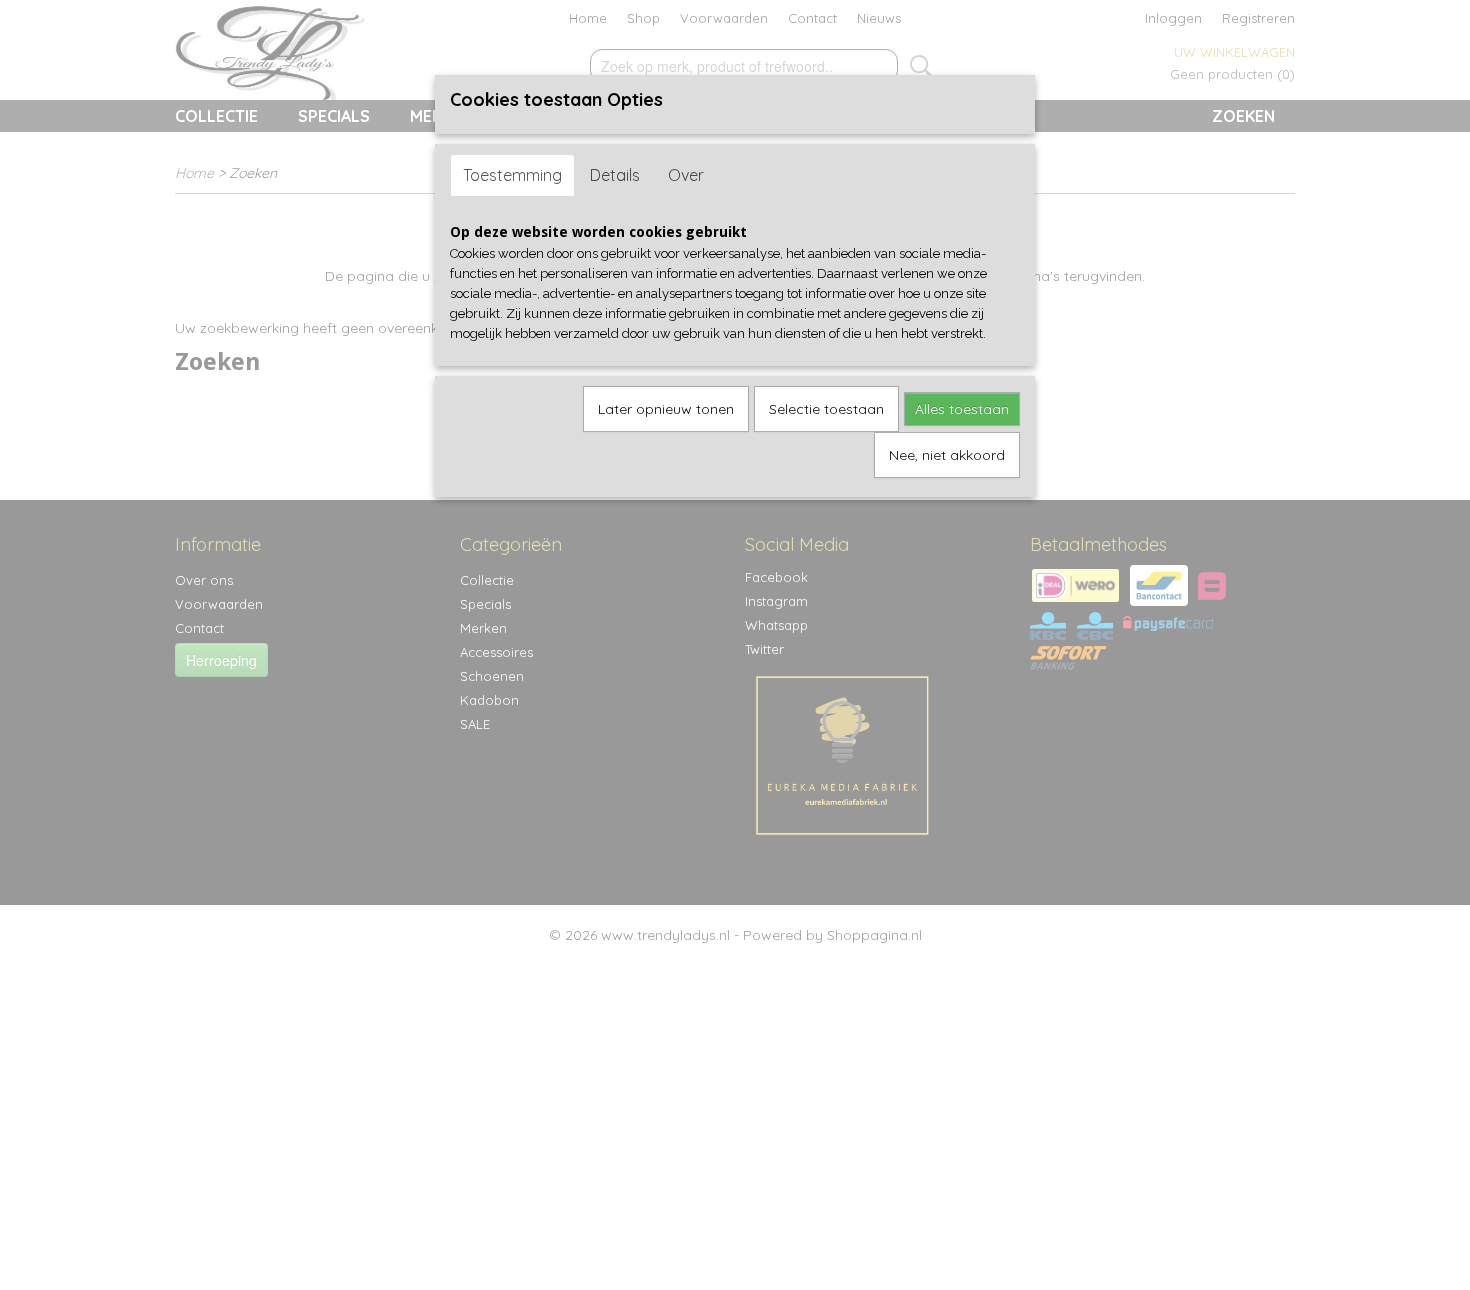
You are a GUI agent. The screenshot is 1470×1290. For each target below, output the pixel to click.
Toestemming (512, 175)
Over (686, 175)
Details (615, 175)
